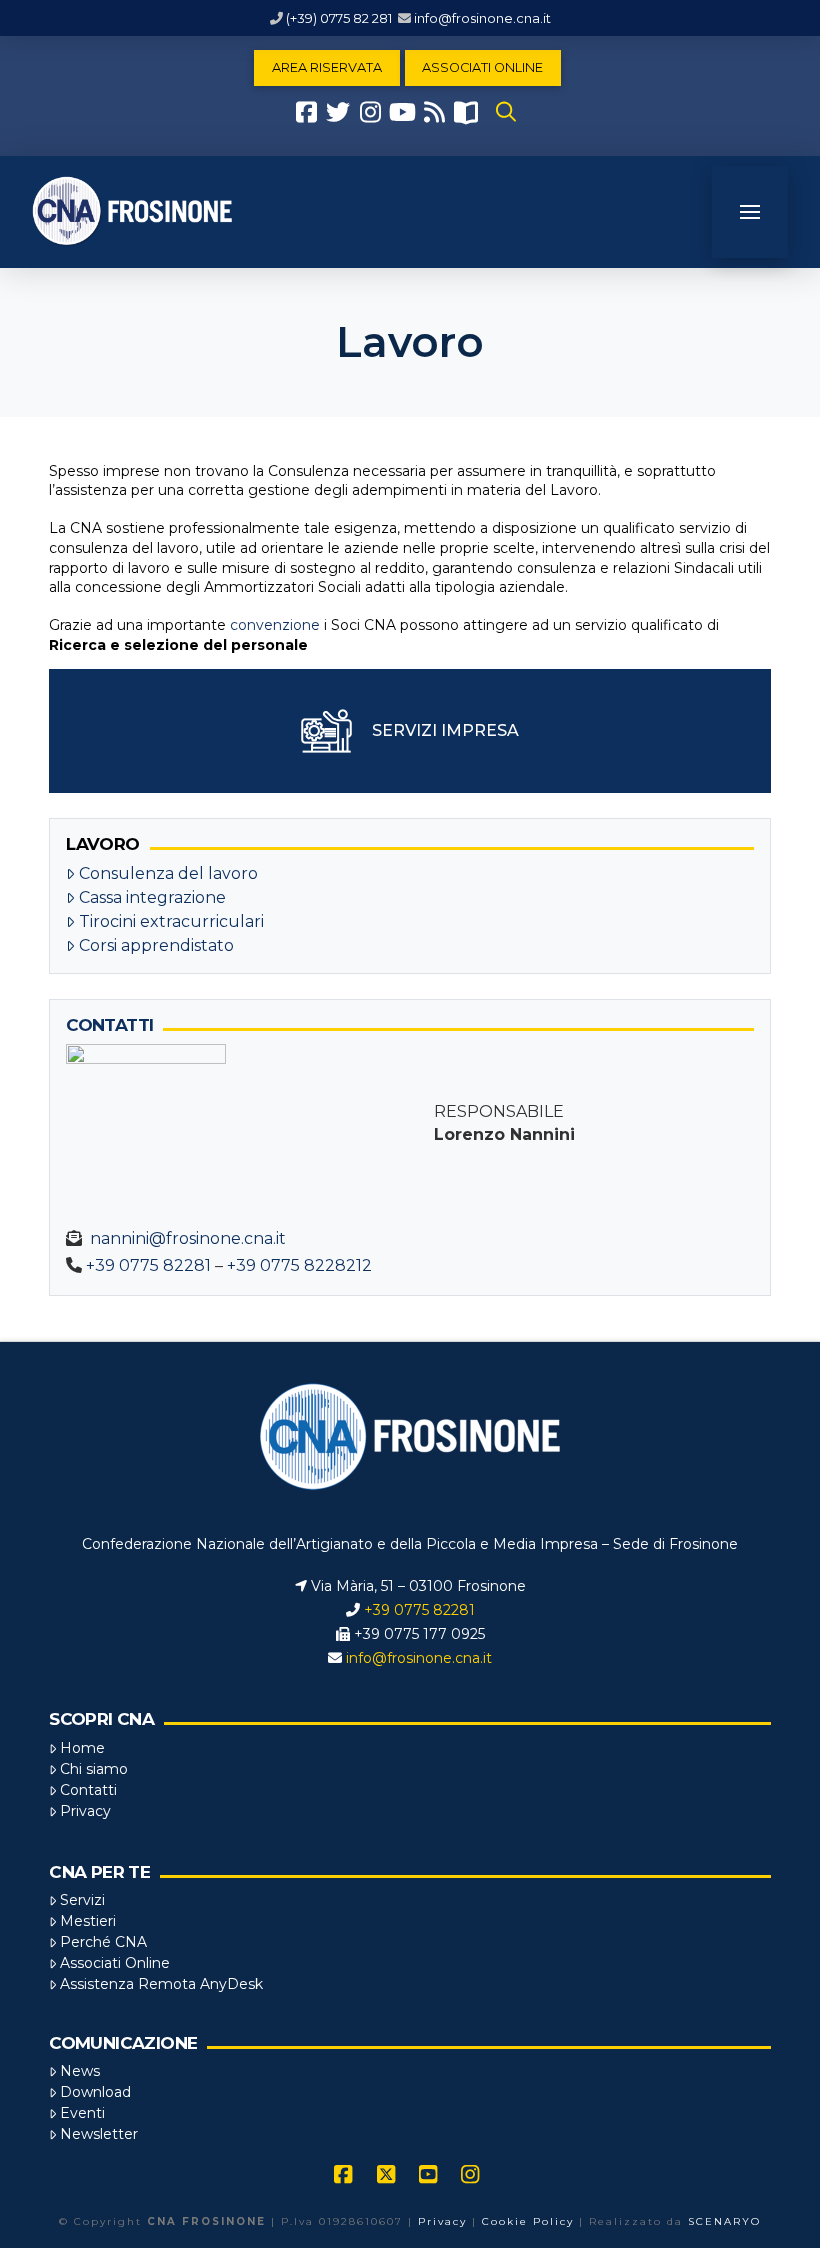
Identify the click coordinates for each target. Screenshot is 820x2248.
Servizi (82, 1900)
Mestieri (88, 1921)
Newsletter (99, 2134)
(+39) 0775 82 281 (339, 18)
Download (95, 2092)
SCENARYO (724, 2221)
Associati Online (115, 1963)
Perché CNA (103, 1942)
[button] (506, 112)
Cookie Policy (528, 2221)
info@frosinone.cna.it (482, 18)
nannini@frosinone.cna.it (188, 1238)
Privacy (85, 1811)
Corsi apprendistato (156, 945)
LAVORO (102, 844)
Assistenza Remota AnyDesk (161, 1984)
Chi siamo (94, 1769)
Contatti (88, 1790)
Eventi (82, 2113)
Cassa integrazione (152, 897)
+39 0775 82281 (148, 1265)
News (80, 2071)
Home (82, 1748)
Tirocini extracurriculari (171, 921)
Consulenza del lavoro (168, 873)
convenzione (275, 625)
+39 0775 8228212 (299, 1265)
